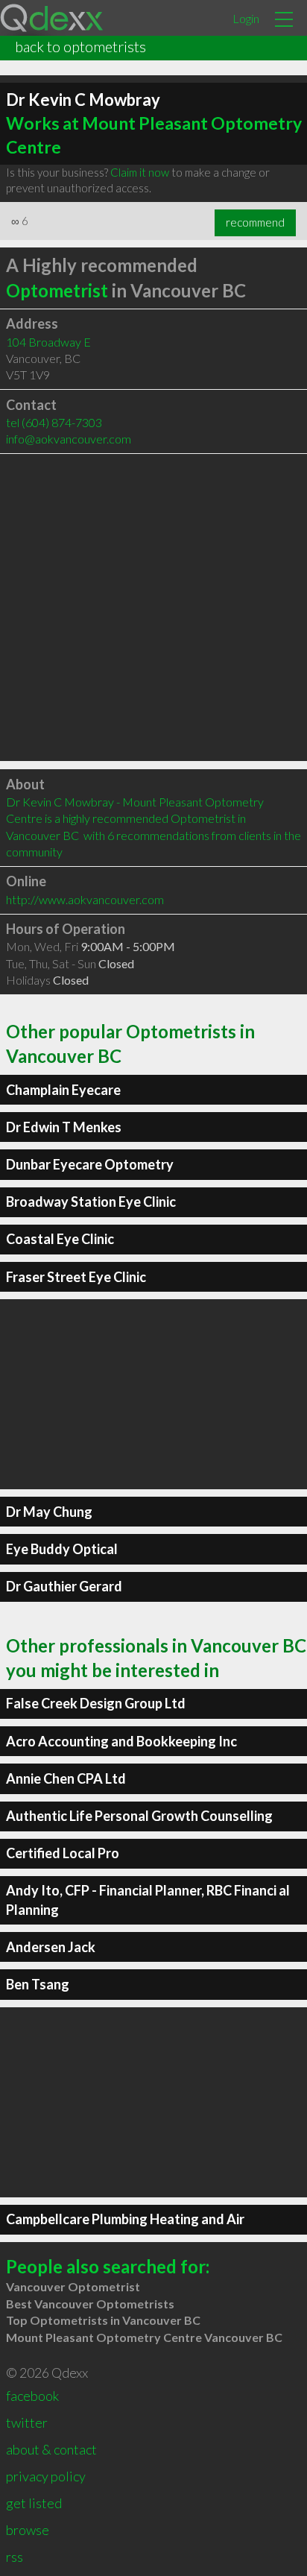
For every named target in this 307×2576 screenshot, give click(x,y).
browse (28, 2530)
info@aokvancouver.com (69, 439)
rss (15, 2557)
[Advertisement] (153, 607)
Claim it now (140, 172)
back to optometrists (80, 46)
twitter (27, 2422)
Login (246, 18)
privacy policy (46, 2476)
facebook (32, 2396)
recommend (255, 222)
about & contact (51, 2449)
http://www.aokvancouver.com (85, 899)
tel (54, 422)
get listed (34, 2503)
